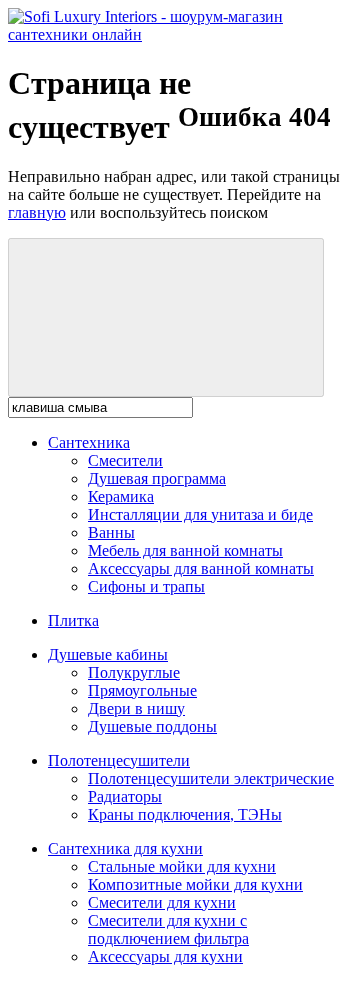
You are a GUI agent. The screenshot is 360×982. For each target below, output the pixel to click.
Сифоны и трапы (146, 586)
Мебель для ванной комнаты (185, 550)
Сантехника (89, 442)
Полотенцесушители (119, 760)
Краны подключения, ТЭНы (185, 814)
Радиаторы (125, 796)
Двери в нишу (136, 708)
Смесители (125, 460)
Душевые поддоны (152, 726)
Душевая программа (157, 478)
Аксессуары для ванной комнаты (201, 568)
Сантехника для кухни (125, 848)
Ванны (111, 532)
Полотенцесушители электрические (211, 778)
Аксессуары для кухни (165, 956)
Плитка (73, 620)
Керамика (121, 496)
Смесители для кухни (162, 902)
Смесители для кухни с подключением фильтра (168, 929)
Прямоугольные (142, 690)
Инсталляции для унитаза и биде (200, 514)
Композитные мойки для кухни (195, 884)
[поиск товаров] (166, 317)
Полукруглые (134, 672)
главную (37, 212)
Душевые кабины (108, 654)
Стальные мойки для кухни (182, 866)
